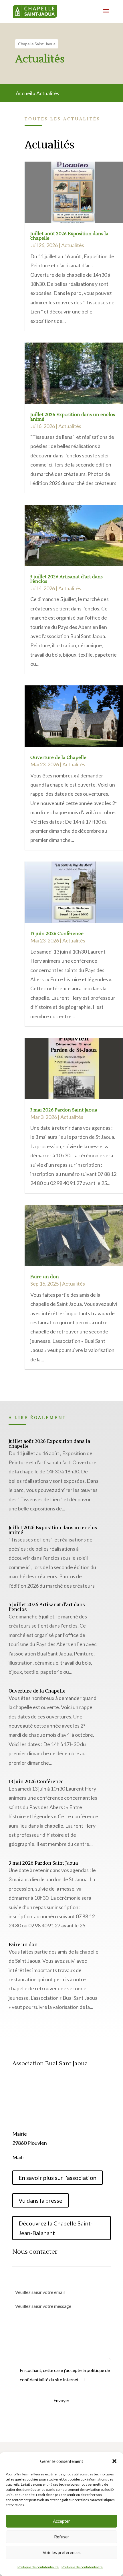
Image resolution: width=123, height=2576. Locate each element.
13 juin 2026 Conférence (57, 934)
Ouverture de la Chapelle (58, 757)
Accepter (61, 2521)
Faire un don (45, 1277)
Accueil (24, 93)
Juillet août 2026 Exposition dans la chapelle (69, 236)
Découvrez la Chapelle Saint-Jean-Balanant (56, 2228)
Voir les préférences (62, 2552)
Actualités (73, 245)
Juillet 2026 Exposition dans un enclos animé (73, 417)
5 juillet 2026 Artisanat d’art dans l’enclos (67, 579)
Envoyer (61, 2400)
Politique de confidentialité (38, 2567)
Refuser (62, 2537)
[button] (114, 2461)
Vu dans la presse (40, 2200)
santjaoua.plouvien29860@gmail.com (67, 2157)
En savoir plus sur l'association (57, 2178)
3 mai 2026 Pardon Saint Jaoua (64, 1110)
